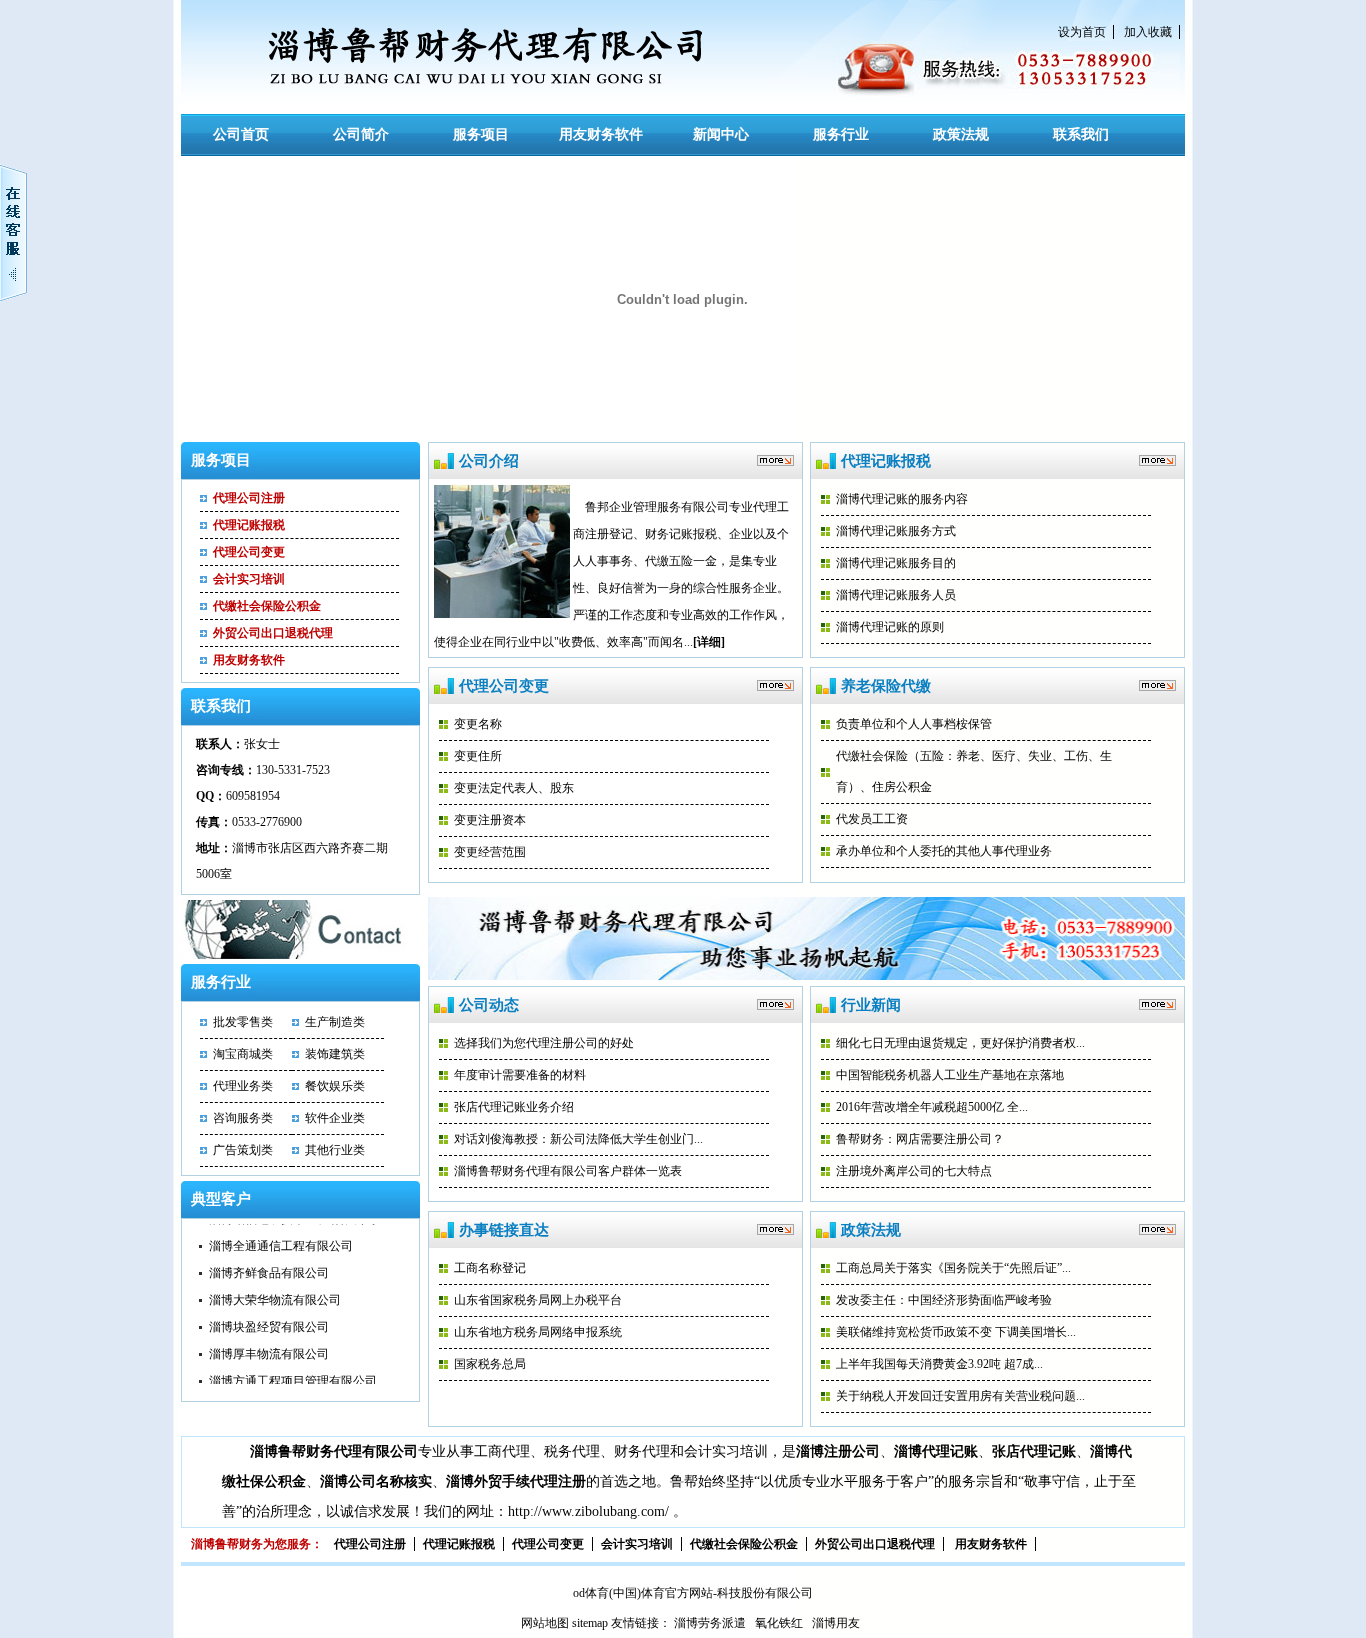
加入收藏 (1148, 32)
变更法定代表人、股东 (514, 788)
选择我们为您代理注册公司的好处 (544, 1043)
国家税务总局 (490, 1364)
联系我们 (1081, 134)
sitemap (590, 1623)
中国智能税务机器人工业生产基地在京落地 (950, 1075)
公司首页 (241, 134)
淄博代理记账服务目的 (896, 563)
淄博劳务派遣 (710, 1623)
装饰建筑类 (335, 1054)
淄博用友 (836, 1623)
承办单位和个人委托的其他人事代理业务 (944, 851)
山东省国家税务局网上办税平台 (538, 1300)
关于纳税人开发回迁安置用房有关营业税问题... (960, 1396)
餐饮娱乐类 (335, 1086)
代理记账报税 (249, 525)
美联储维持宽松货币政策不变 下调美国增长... (956, 1332)
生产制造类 (335, 1022)
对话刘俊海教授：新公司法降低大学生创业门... (578, 1139)
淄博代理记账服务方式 (896, 531)
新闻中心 (721, 134)
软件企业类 (335, 1118)
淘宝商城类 (243, 1054)
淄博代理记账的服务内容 (902, 499)
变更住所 (478, 756)
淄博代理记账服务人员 (896, 595)
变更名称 (478, 724)
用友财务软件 (601, 134)
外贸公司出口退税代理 (273, 633)
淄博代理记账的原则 (890, 627)
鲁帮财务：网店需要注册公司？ (920, 1139)
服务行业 (841, 134)
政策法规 (961, 134)
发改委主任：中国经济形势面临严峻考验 (944, 1300)
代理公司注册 (249, 498)
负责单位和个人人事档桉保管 (914, 724)
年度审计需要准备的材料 (520, 1075)
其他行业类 (335, 1150)
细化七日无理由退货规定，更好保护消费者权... (960, 1043)
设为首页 (1082, 32)
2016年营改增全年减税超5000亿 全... (932, 1107)
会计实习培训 (249, 579)
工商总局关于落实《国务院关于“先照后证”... (953, 1268)
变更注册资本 (490, 820)
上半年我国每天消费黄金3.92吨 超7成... (939, 1364)
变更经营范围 (490, 852)
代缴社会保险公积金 (267, 606)
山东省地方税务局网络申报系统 (538, 1332)
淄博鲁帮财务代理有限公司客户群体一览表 (568, 1171)
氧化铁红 (779, 1623)
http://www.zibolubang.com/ (588, 1511)
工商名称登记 (490, 1268)
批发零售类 (243, 1022)
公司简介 (361, 134)
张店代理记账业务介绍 (514, 1107)
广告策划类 (243, 1150)
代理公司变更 (249, 552)
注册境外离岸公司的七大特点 (914, 1171)
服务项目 (481, 134)
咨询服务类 (243, 1118)
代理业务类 (243, 1086)
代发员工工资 (872, 819)
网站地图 (545, 1623)
